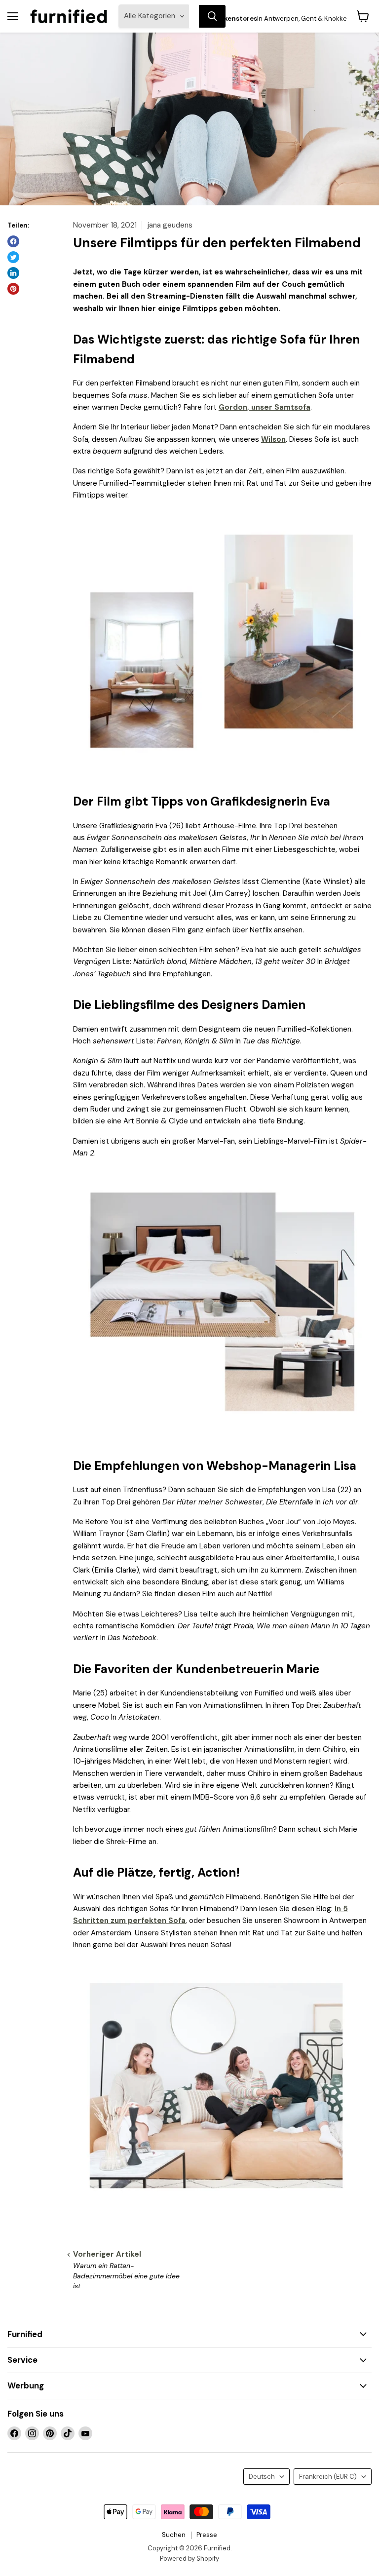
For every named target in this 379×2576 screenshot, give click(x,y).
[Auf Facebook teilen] (13, 241)
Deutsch (262, 2477)
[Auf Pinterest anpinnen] (13, 289)
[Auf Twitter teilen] (13, 257)
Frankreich (328, 2477)
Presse (207, 2535)
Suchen (174, 2535)
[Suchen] (212, 16)
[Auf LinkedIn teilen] (13, 273)
